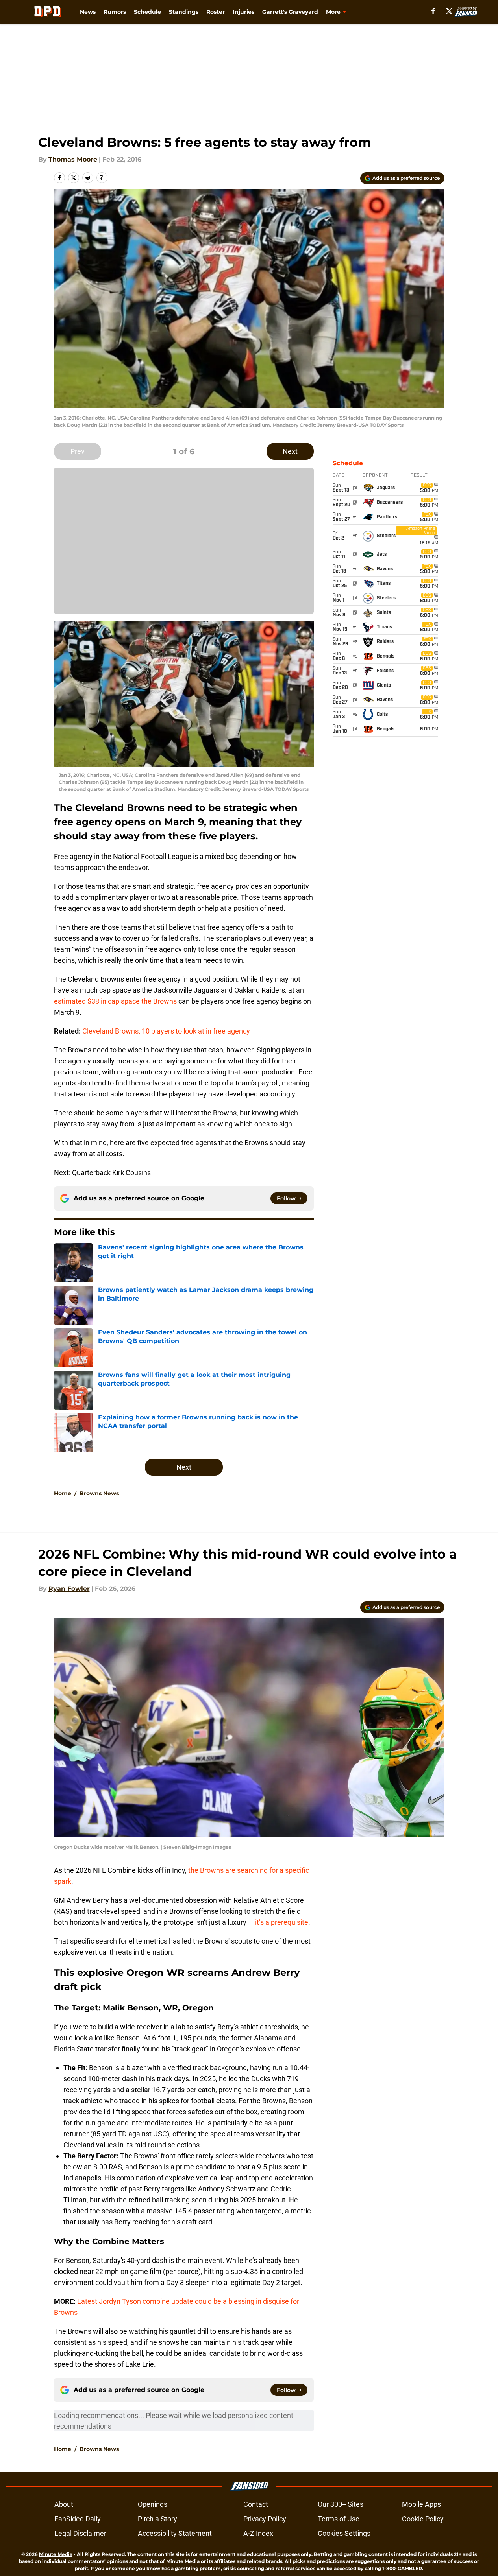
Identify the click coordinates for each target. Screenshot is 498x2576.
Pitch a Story (157, 2519)
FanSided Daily (78, 2519)
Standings (184, 12)
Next (290, 451)
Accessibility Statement (175, 2533)
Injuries (243, 12)
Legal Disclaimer (80, 2533)
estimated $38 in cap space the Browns (115, 1001)
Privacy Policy (265, 2519)
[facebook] (433, 11)
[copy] (102, 178)
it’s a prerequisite (282, 1922)
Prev (78, 451)
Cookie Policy (423, 2519)
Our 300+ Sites (341, 2504)
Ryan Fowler (69, 1589)
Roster (216, 12)
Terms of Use (339, 2519)
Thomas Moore (73, 159)
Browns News (99, 1493)
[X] (449, 11)
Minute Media (56, 2554)
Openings (153, 2504)
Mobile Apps (421, 2504)
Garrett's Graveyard (290, 12)
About (64, 2504)
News (88, 12)
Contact (256, 2504)
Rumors (115, 12)
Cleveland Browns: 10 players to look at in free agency (166, 1031)
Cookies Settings (344, 2533)
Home (63, 1493)
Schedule (147, 12)
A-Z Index (258, 2533)
